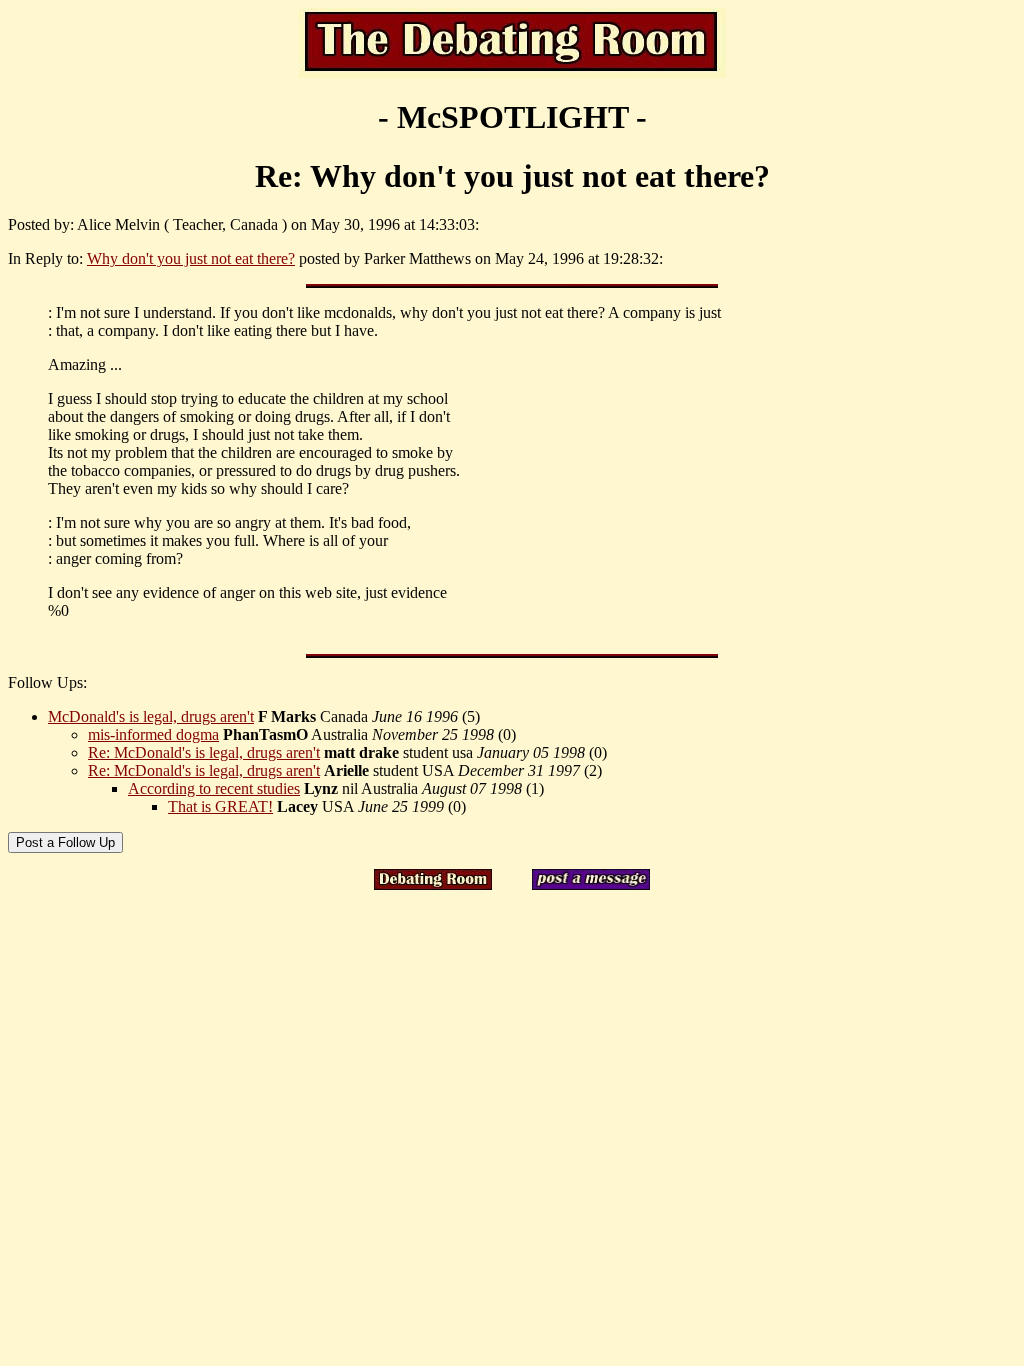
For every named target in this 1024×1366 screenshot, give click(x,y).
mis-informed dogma (153, 734)
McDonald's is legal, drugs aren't (151, 716)
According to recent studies (214, 788)
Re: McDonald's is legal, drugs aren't (204, 752)
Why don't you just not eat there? (191, 258)
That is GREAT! (220, 806)
